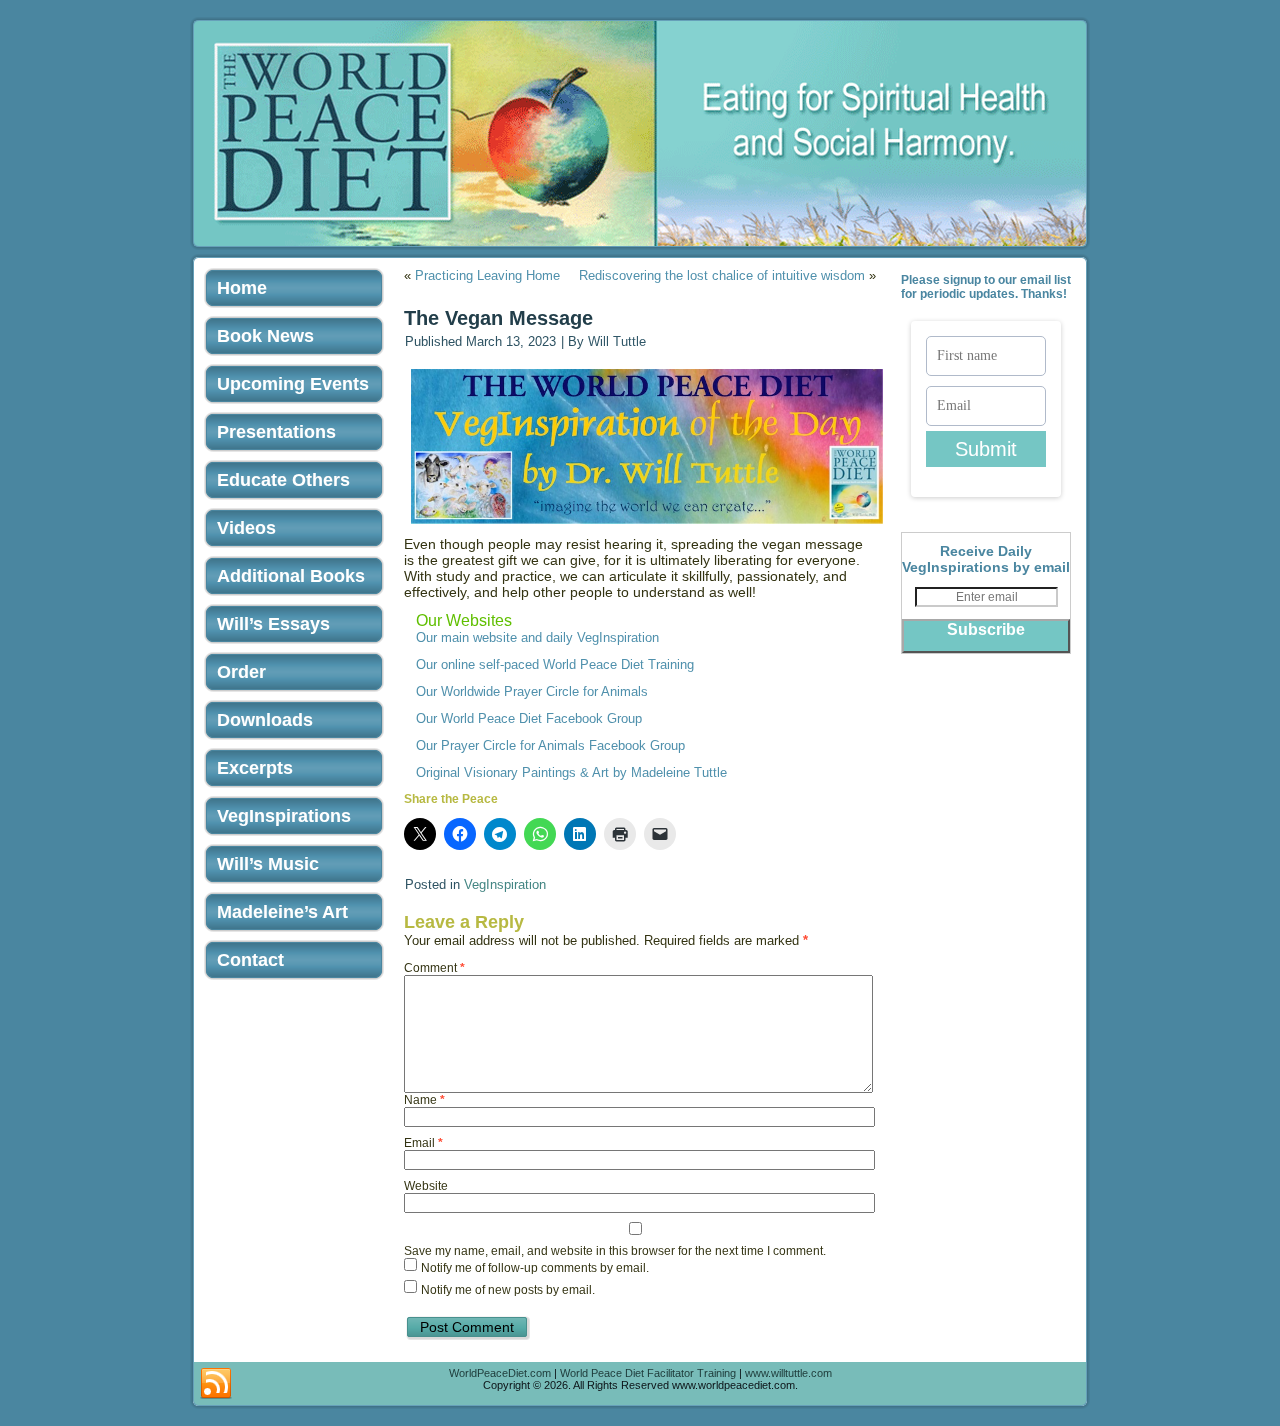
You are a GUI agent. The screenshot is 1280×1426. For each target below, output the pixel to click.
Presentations (276, 432)
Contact (250, 960)
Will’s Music (268, 864)
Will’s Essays (273, 624)
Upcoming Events (293, 384)
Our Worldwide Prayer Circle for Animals (532, 691)
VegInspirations (284, 816)
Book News (265, 336)
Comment (434, 968)
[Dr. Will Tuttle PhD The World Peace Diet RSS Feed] (216, 1384)
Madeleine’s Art (282, 912)
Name (424, 1100)
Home (242, 288)
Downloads (265, 720)
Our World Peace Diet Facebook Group (529, 718)
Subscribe (986, 629)
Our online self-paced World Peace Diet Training (555, 664)
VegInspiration (505, 884)
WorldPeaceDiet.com (500, 1373)
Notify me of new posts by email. (508, 1291)
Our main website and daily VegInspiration (537, 637)
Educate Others (283, 480)
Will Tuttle (617, 341)
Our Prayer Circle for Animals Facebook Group (550, 745)
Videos (246, 528)
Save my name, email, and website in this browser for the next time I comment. (615, 1251)
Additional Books (291, 576)
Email (423, 1143)
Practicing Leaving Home (487, 275)
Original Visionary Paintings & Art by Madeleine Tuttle (571, 772)
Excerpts (255, 768)
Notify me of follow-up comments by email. (535, 1269)
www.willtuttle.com (788, 1373)
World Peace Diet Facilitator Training (648, 1373)
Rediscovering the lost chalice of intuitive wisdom (722, 275)
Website (426, 1186)
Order (241, 672)
